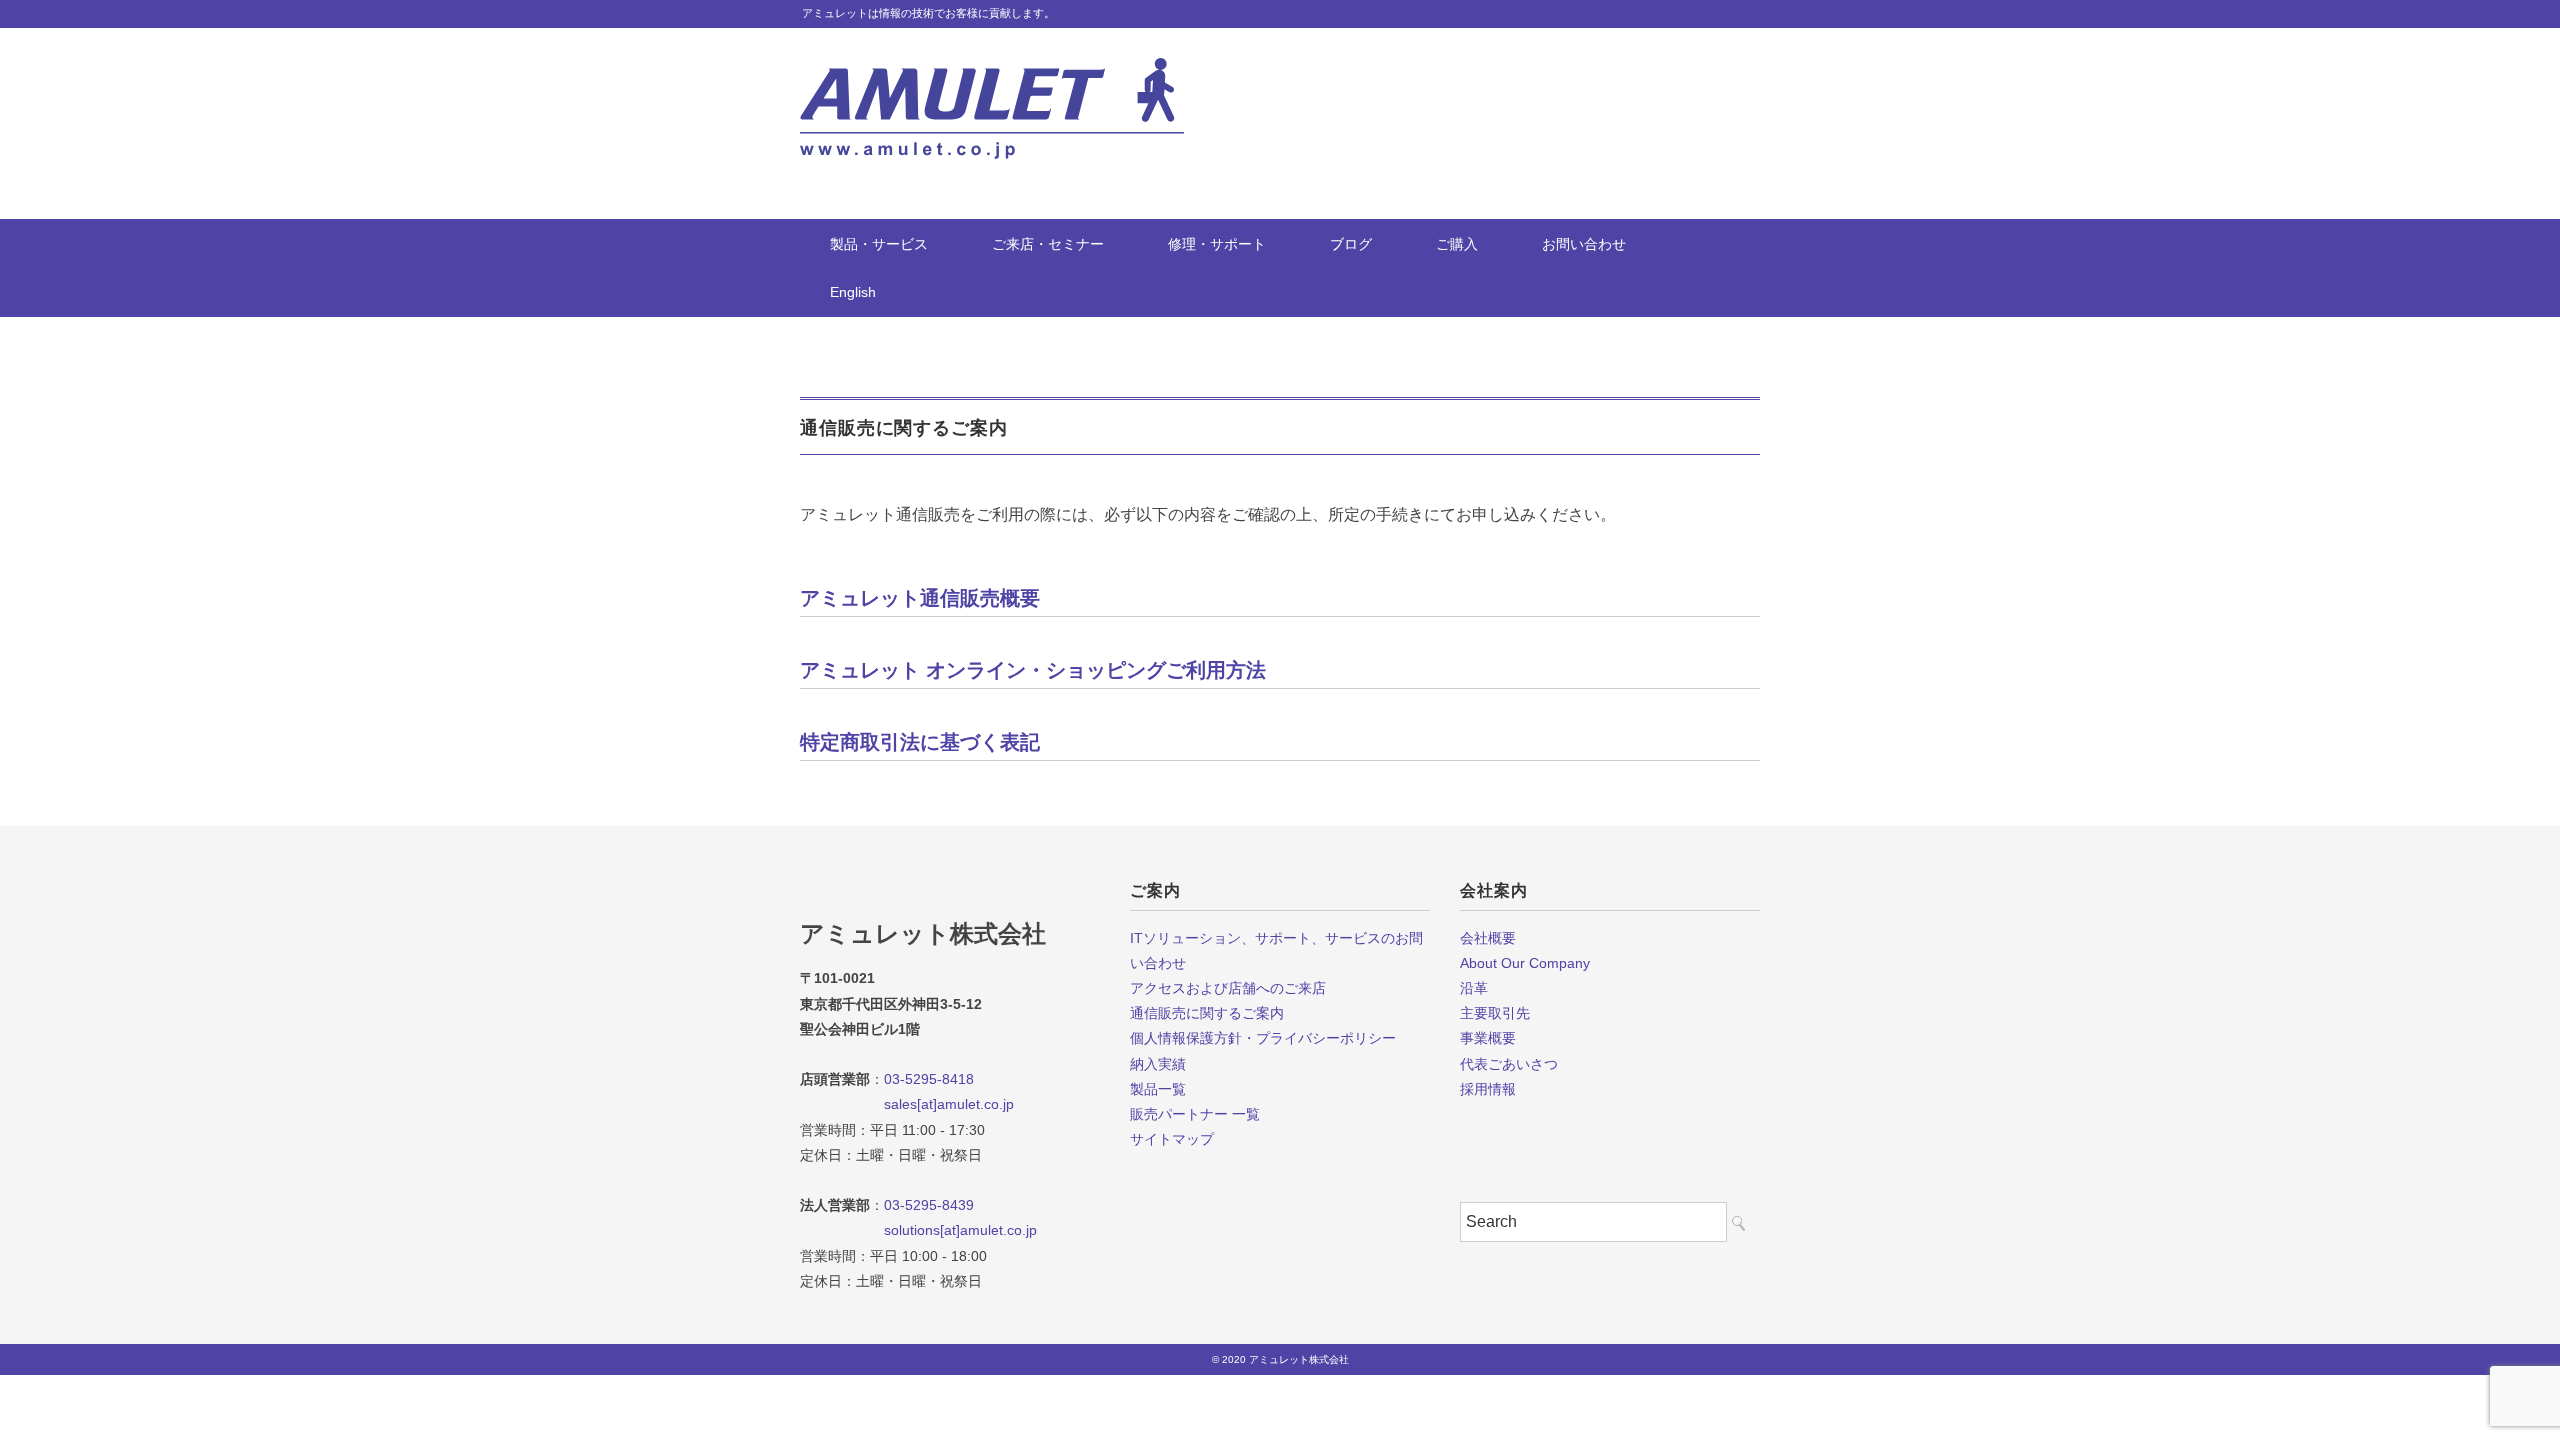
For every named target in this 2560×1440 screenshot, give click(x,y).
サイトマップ (1172, 1139)
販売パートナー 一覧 (1195, 1114)
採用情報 (1488, 1089)
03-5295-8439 (929, 1205)
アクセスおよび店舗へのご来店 (1228, 988)
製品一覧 (1158, 1089)
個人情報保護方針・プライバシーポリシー (1263, 1038)
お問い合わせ (1584, 244)
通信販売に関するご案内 (1207, 1013)
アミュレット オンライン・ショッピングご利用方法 (1033, 670)
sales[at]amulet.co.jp (907, 1104)
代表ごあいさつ (1509, 1064)
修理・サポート (1217, 244)
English (853, 292)
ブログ (1351, 244)
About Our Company (1525, 963)
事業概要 (1488, 1038)
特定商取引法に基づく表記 (920, 742)
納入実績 (1158, 1064)
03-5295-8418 (929, 1079)
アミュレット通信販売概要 (920, 598)
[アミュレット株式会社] (992, 72)
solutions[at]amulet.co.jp (918, 1230)
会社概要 (1488, 938)
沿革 (1474, 988)
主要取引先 (1495, 1013)
